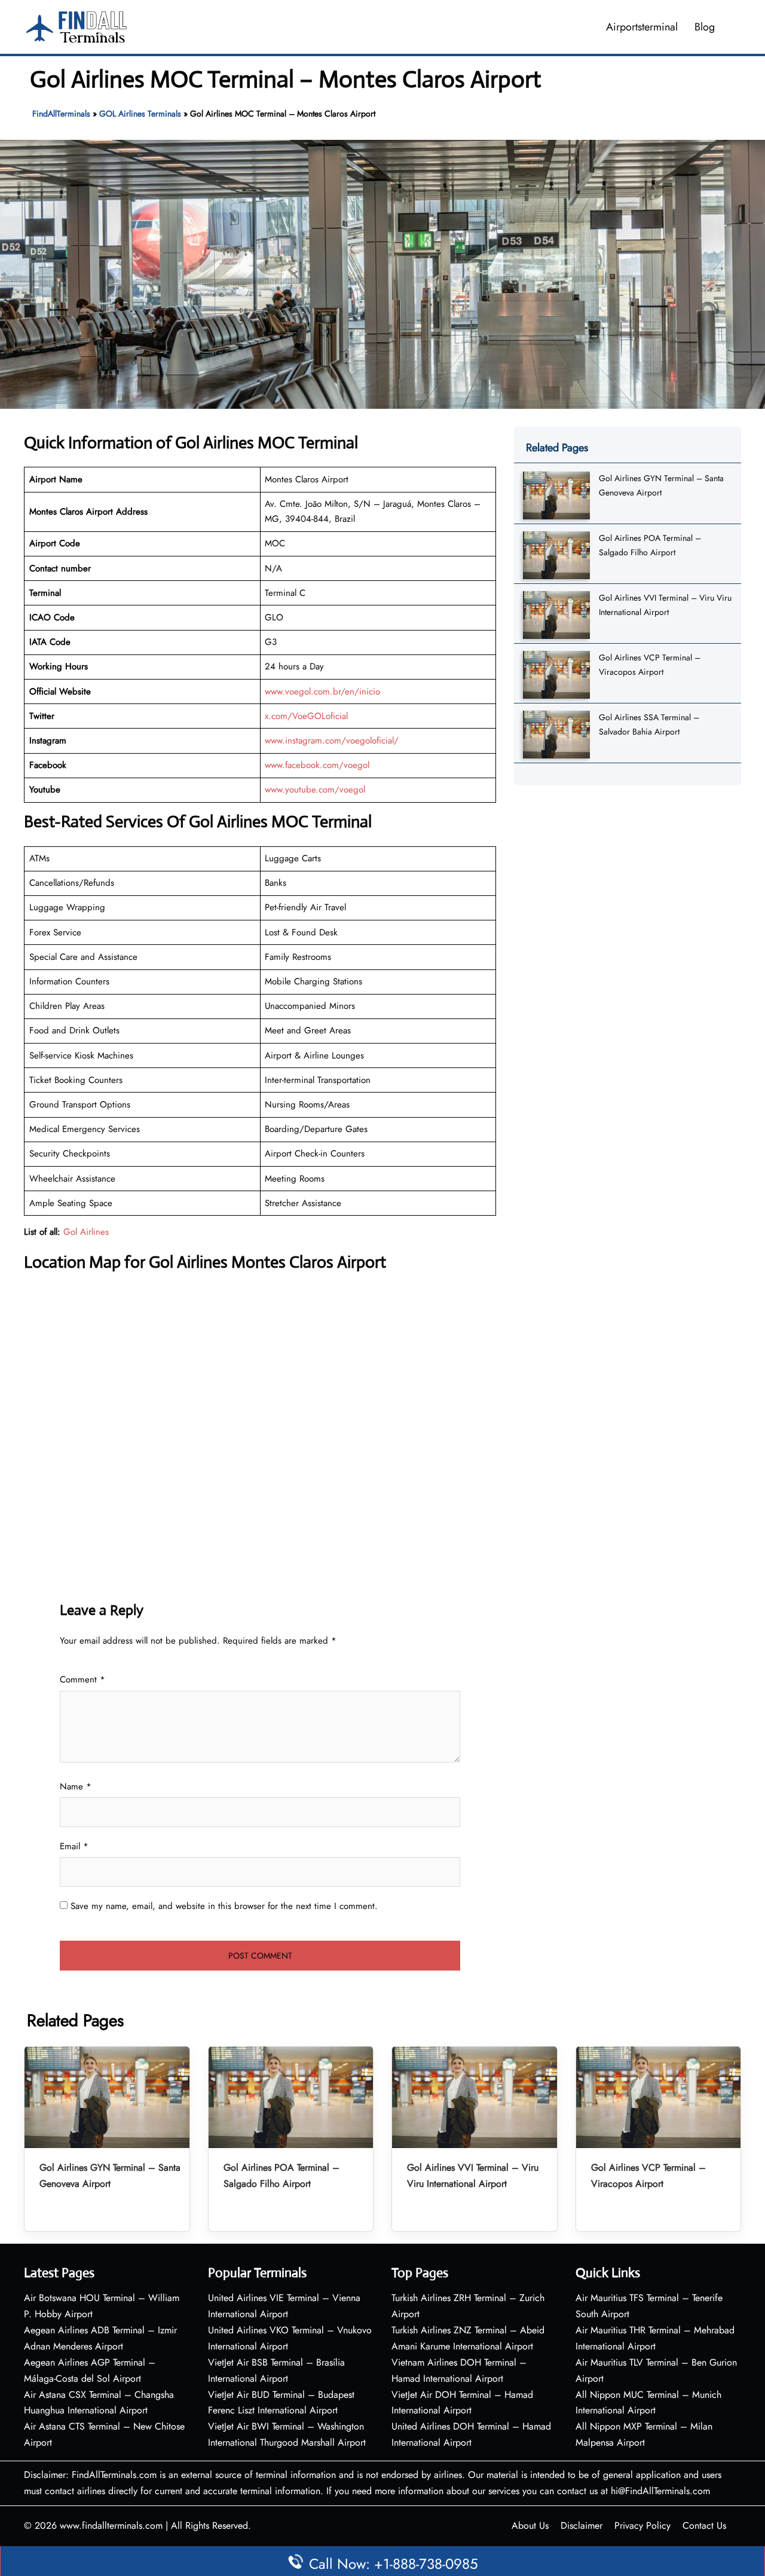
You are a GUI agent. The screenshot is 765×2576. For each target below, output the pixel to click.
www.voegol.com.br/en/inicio (322, 692)
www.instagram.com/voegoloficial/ (332, 741)
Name (76, 1786)
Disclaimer (582, 2525)
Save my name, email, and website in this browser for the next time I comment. (224, 1906)
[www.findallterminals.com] (76, 26)
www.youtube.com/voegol (315, 790)
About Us (530, 2525)
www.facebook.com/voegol (317, 765)
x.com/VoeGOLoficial (306, 716)
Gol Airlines (86, 1232)
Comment (82, 1679)
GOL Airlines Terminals (140, 114)
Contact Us (704, 2525)
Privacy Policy (642, 2525)
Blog (705, 27)
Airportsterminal (642, 27)
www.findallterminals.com (111, 2525)
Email (74, 1846)
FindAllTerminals (61, 114)
